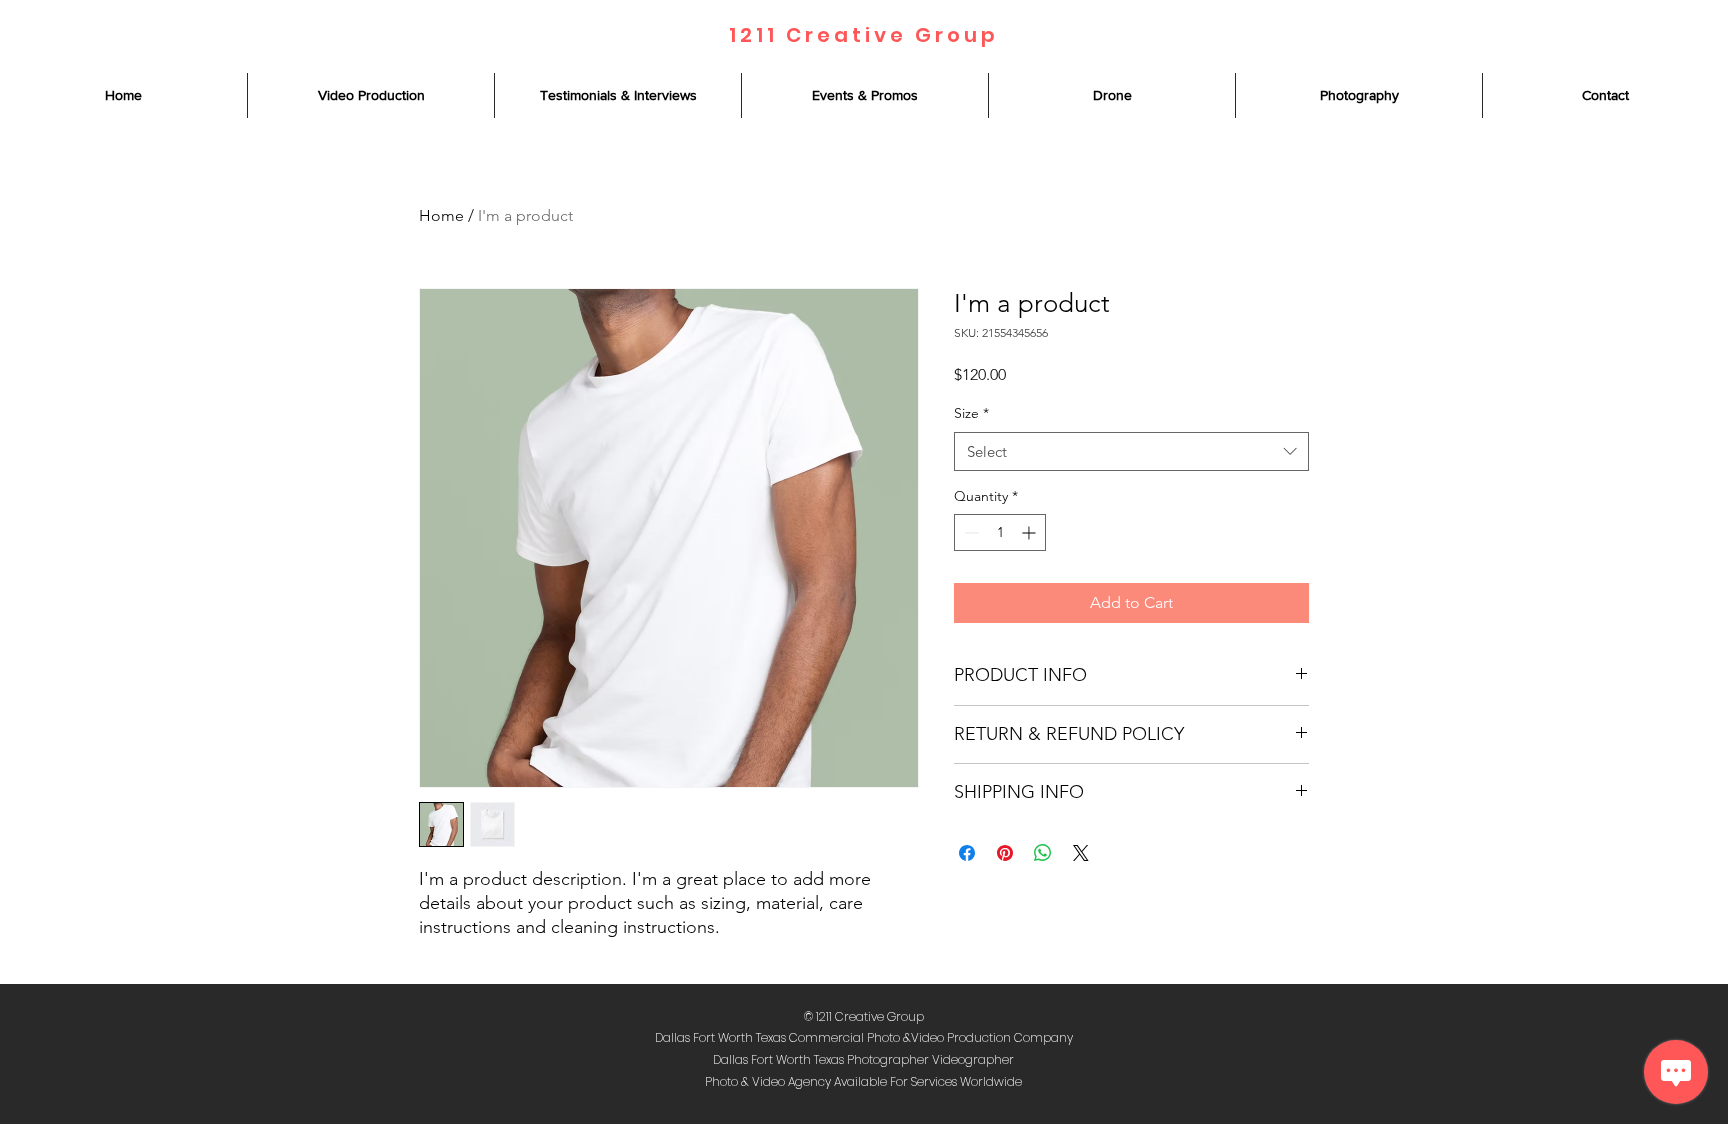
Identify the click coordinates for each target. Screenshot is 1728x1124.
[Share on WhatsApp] (1043, 853)
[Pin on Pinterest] (1005, 853)
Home (441, 215)
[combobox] (1131, 451)
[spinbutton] (1000, 532)
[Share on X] (1081, 853)
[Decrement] (969, 532)
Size (971, 413)
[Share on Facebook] (967, 853)
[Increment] (1030, 532)
